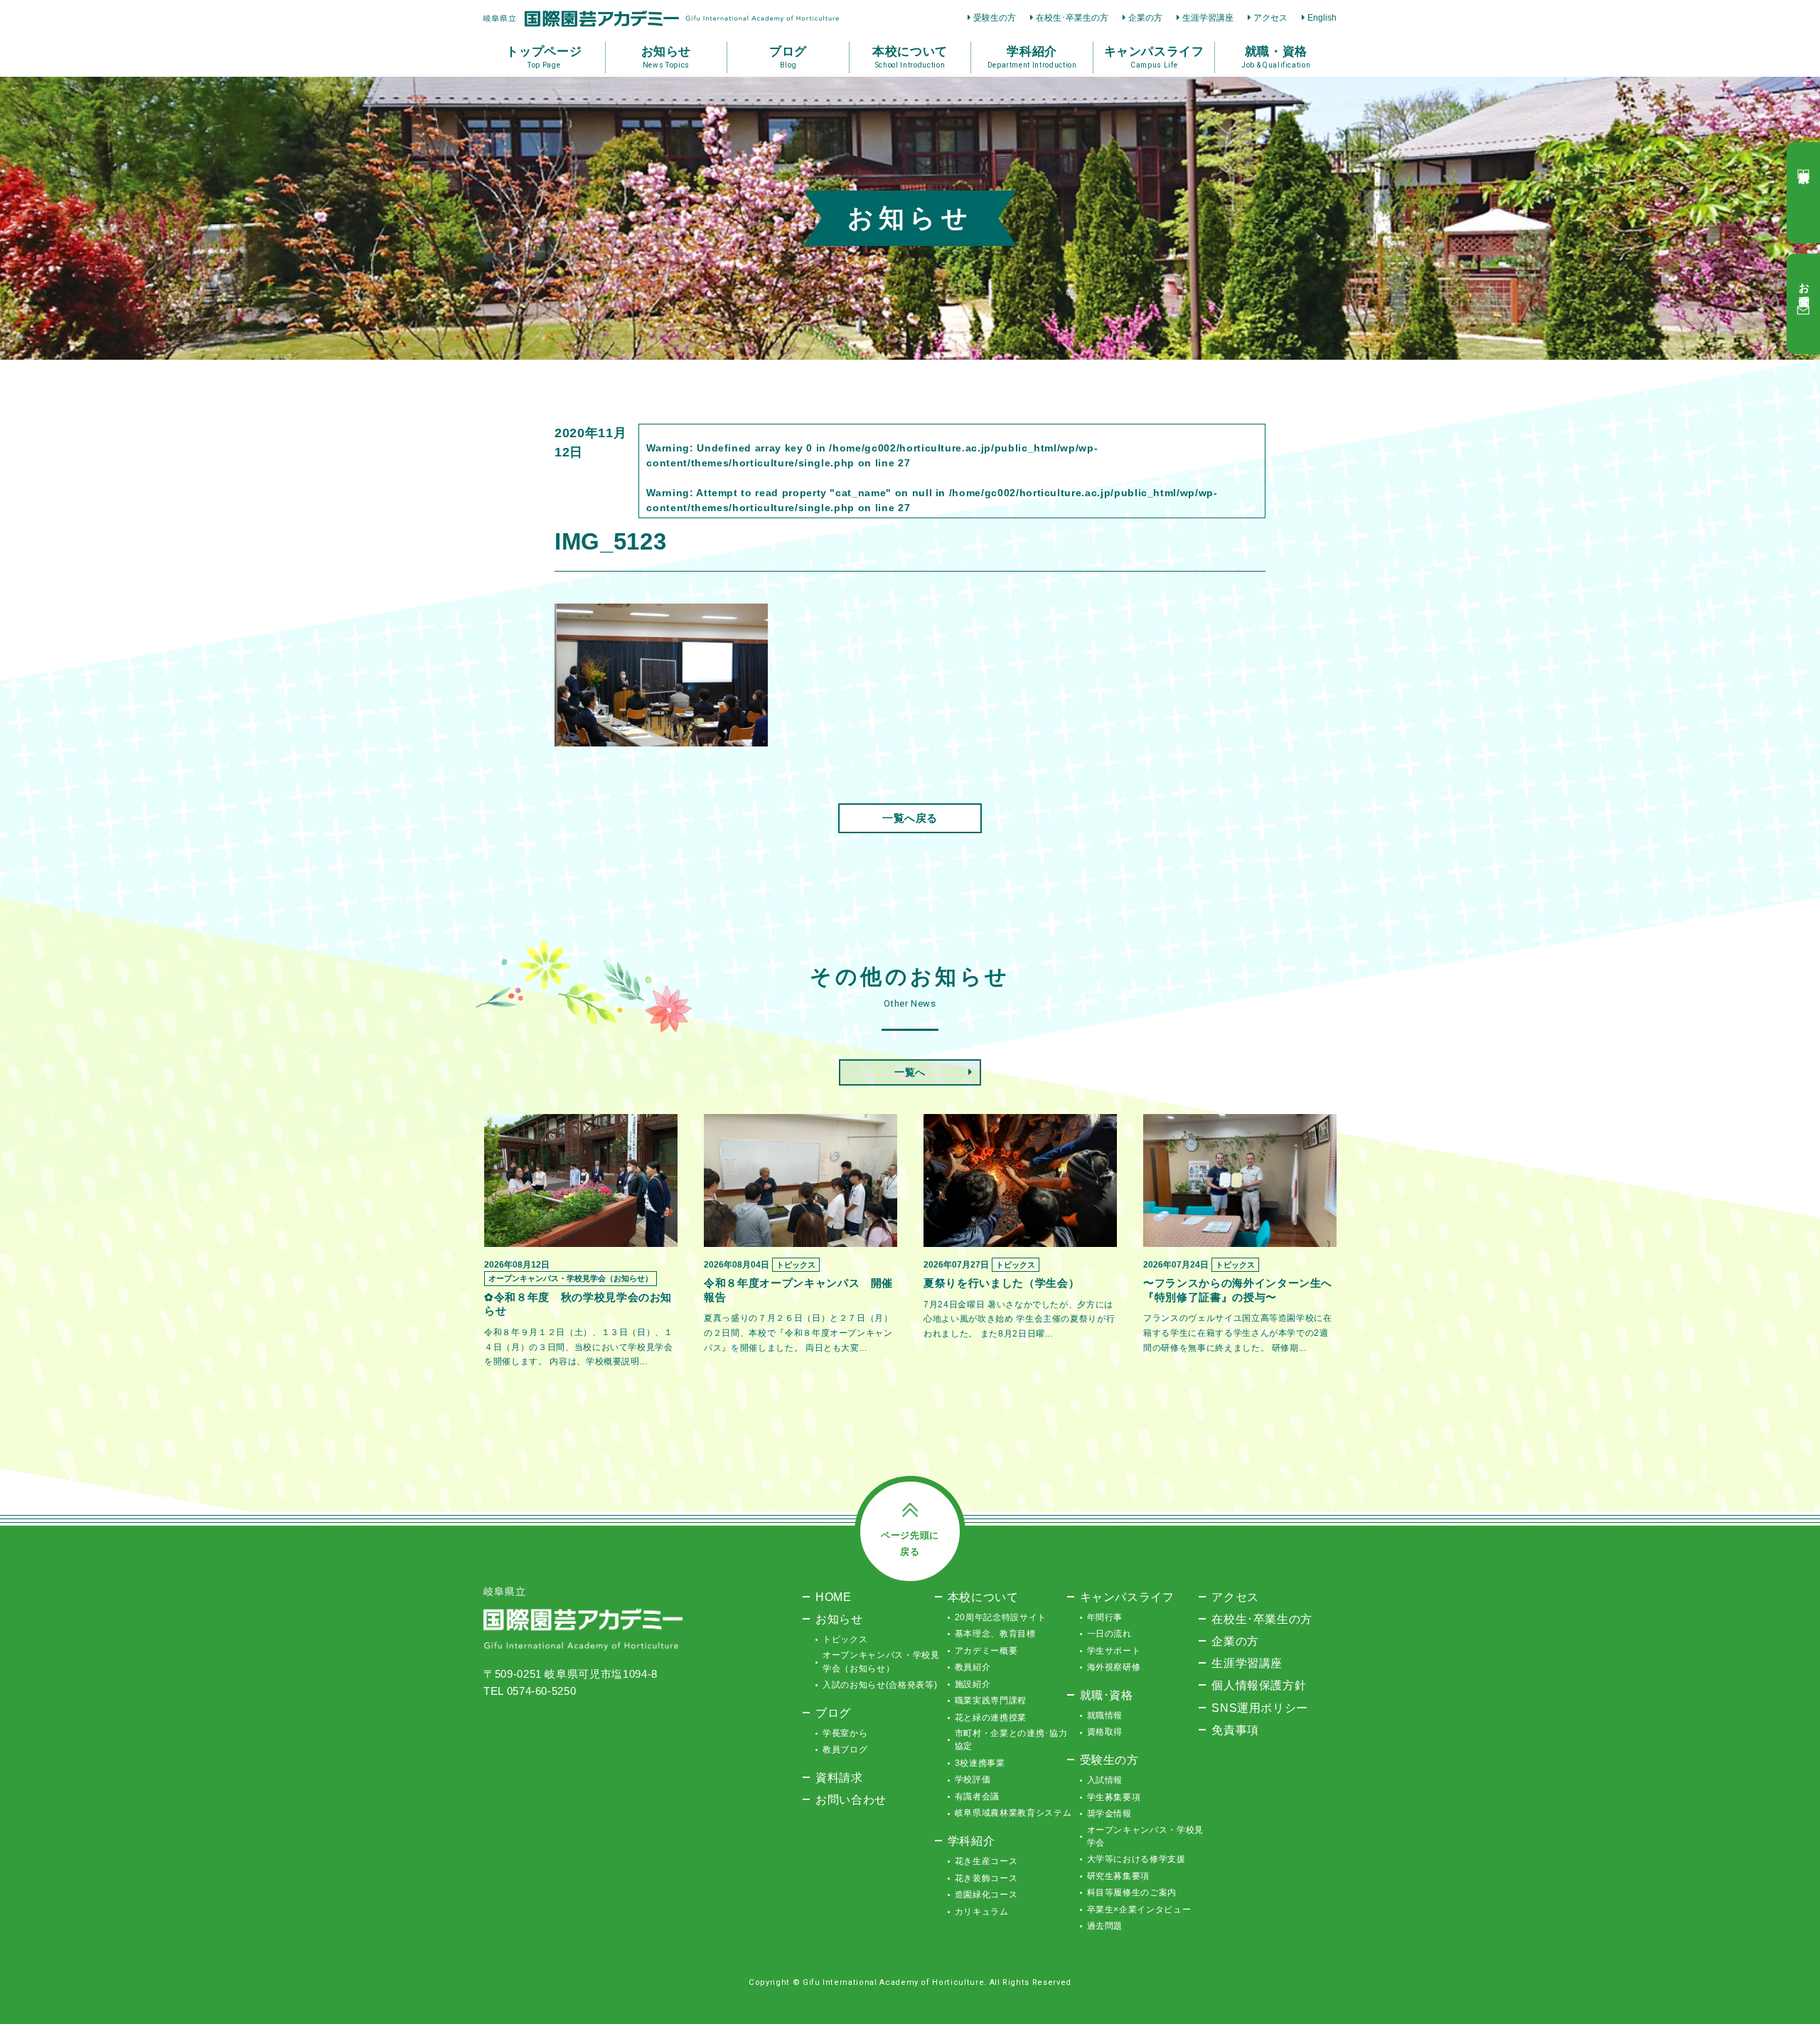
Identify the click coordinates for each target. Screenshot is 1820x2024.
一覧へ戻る (910, 818)
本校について (983, 1597)
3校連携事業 (980, 1763)
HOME (834, 1597)
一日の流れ (1109, 1634)
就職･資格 (1107, 1695)
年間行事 (1105, 1617)
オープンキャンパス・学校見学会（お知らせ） (881, 1661)
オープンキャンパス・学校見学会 (1145, 1836)
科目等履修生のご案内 (1132, 1892)
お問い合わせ (851, 1799)
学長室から (845, 1733)
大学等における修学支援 (1136, 1859)
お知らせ (839, 1619)
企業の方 (1145, 18)
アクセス (1270, 18)
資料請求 (839, 1777)
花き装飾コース (986, 1878)
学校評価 (973, 1779)
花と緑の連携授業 (991, 1718)
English (1322, 18)
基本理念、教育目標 (995, 1634)
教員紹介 (973, 1667)
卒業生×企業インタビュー (1139, 1910)
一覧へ (910, 1072)
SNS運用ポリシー (1260, 1708)
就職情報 (1105, 1715)
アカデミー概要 (986, 1651)
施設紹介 (973, 1684)
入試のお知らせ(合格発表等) (880, 1685)
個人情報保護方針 (1259, 1685)
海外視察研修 (1114, 1667)
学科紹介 (971, 1841)
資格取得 (1105, 1732)
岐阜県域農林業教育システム (1013, 1813)
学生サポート (1114, 1651)
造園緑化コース (986, 1895)
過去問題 (1105, 1926)
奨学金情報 (1109, 1814)
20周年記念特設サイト (1001, 1617)
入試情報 (1105, 1780)
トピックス (845, 1639)
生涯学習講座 (1208, 18)
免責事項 (1235, 1730)
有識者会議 (977, 1797)
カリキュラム (982, 1912)
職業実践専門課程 (991, 1701)
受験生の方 (995, 18)
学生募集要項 (1114, 1797)
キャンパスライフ (1127, 1597)
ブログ (833, 1713)
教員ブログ (845, 1750)
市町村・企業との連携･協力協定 (1011, 1740)
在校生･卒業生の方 (1072, 18)
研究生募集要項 (1119, 1876)
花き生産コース (986, 1861)
